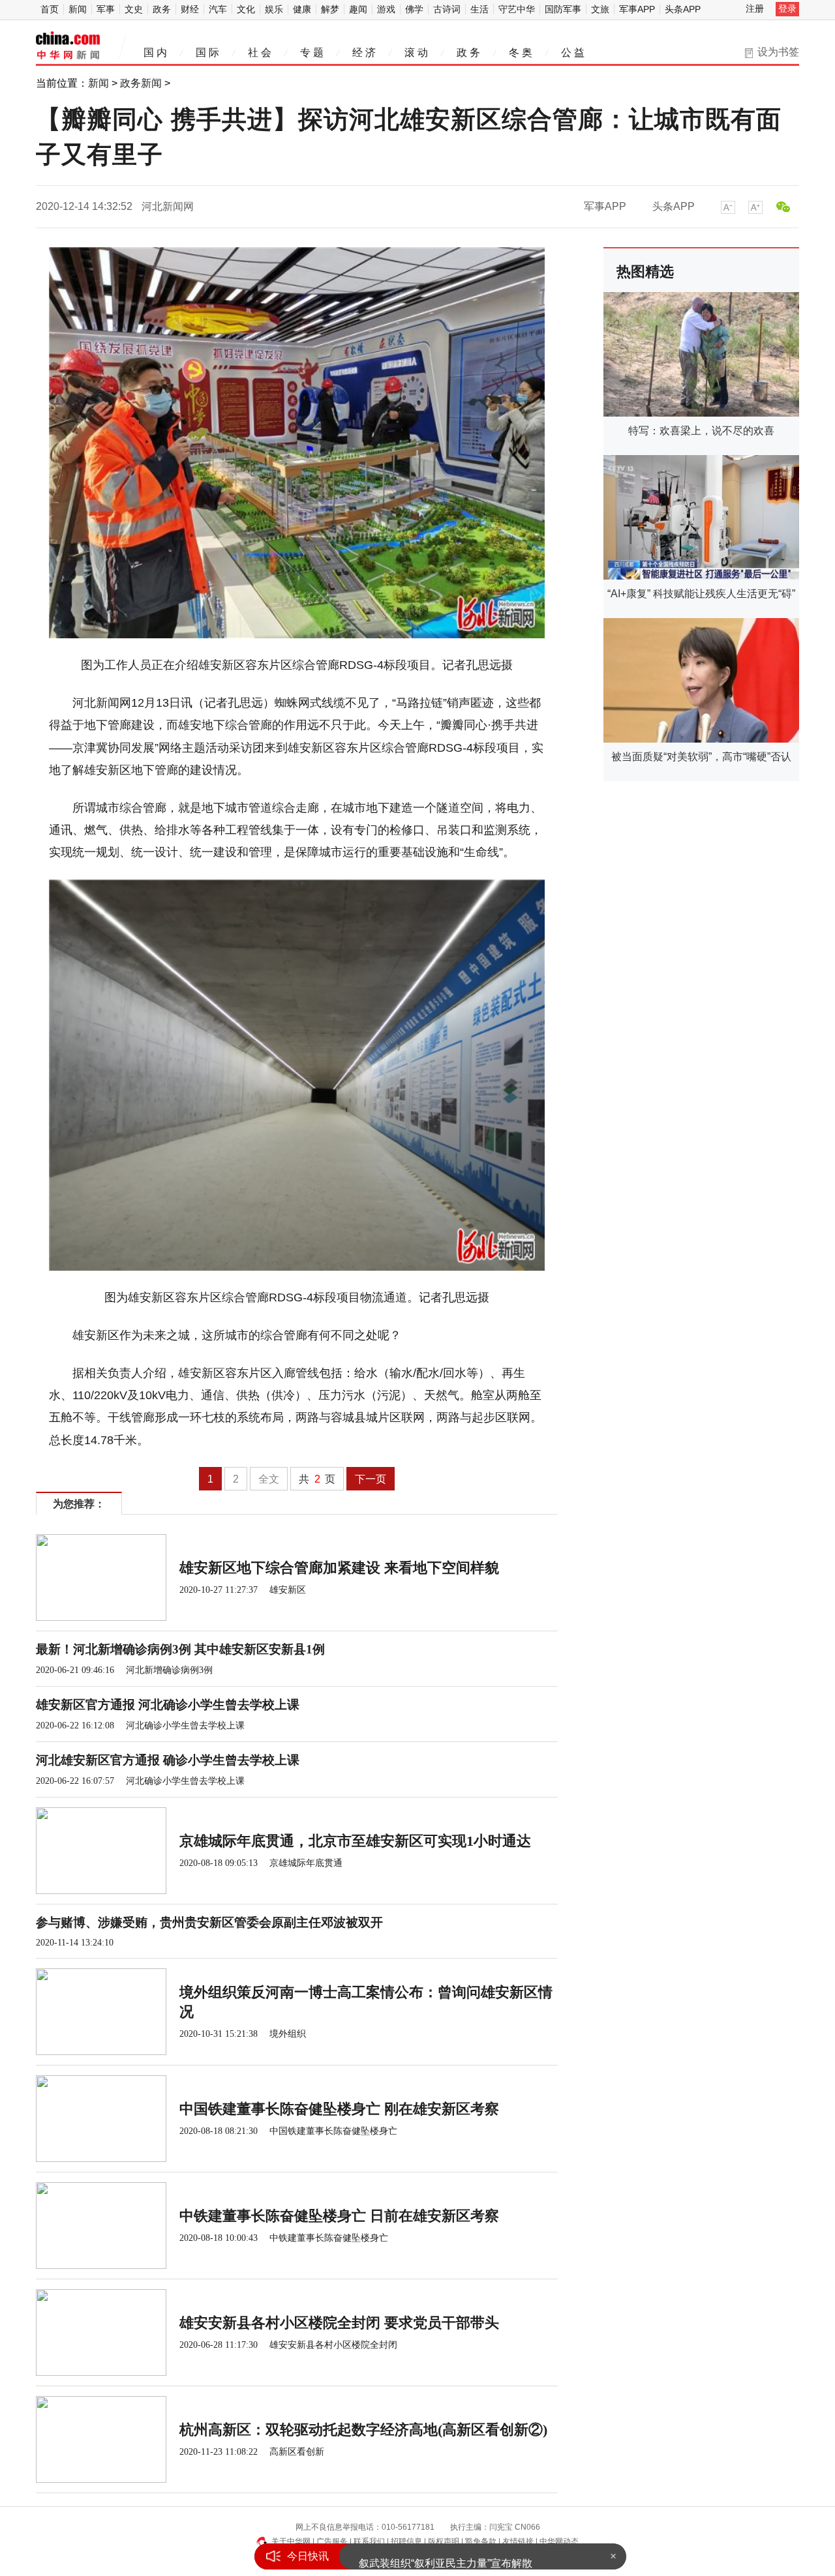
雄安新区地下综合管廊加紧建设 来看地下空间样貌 (339, 1568)
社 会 (260, 52)
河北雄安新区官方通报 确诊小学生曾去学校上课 (168, 1760)
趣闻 (358, 9)
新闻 (78, 9)
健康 (302, 9)
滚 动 (416, 52)
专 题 (312, 52)
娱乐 (274, 9)
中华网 (68, 46)
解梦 (330, 9)
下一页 (371, 1479)
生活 (479, 9)
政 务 (468, 52)
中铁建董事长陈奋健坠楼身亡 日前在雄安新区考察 (339, 2216)
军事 (106, 9)
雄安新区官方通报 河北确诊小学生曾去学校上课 (168, 1705)
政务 (162, 9)
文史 (134, 9)
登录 (787, 8)
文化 (246, 9)
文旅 (600, 9)
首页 (50, 9)
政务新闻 (141, 83)
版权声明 (444, 2541)
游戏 (386, 9)
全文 (269, 1479)
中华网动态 (559, 2541)
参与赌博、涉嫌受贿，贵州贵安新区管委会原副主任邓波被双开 (209, 1922)
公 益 (573, 52)
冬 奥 (521, 52)
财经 (190, 9)
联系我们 (369, 2541)
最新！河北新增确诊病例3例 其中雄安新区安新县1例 (180, 1649)
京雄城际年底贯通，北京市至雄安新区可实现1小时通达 (355, 1841)
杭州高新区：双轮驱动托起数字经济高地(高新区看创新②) (363, 2430)
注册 (755, 8)
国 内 (155, 52)
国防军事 (563, 9)
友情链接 (518, 2541)
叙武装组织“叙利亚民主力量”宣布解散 (446, 2556)
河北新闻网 (168, 206)
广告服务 (332, 2541)
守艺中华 (517, 9)
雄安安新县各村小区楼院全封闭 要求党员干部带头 (339, 2323)
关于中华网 (291, 2541)
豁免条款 (481, 2541)
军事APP (637, 9)
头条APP (683, 9)
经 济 (364, 52)
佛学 (414, 9)
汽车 (218, 9)
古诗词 (447, 9)
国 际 (207, 52)
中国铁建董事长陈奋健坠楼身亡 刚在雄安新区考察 (339, 2109)
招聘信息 (406, 2541)
